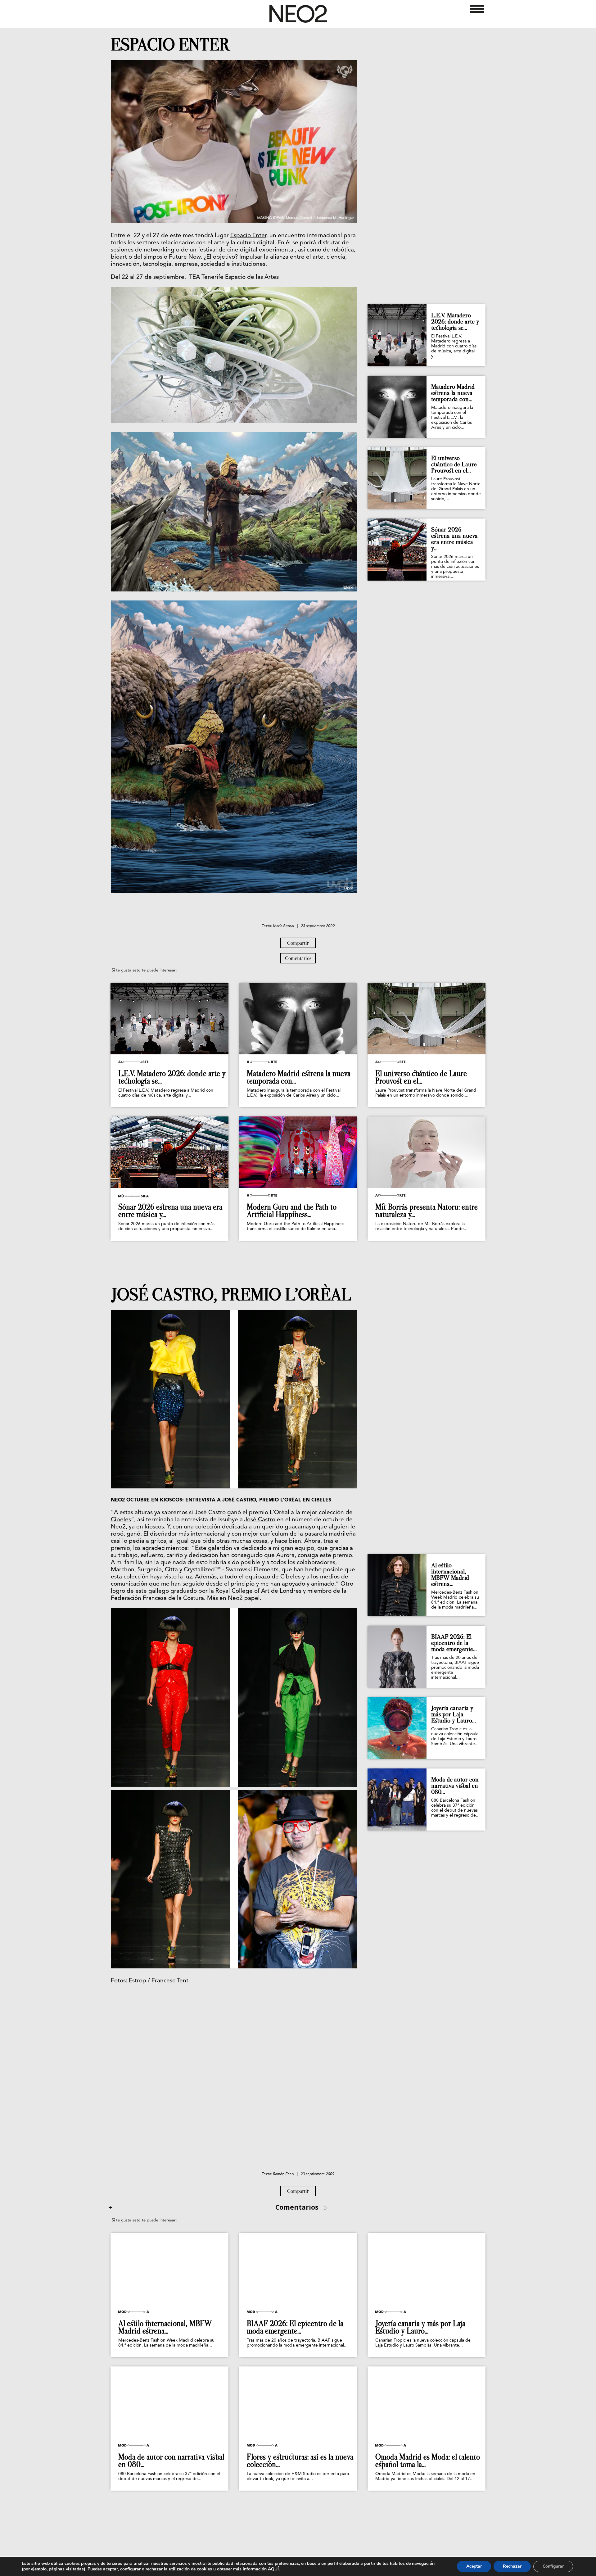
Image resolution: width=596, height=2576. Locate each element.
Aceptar (474, 2566)
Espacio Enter (248, 236)
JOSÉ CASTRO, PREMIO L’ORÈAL (231, 1295)
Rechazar (512, 2566)
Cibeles (121, 1520)
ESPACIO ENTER (171, 45)
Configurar (553, 2566)
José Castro (260, 1520)
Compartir (298, 943)
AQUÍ (273, 2569)
